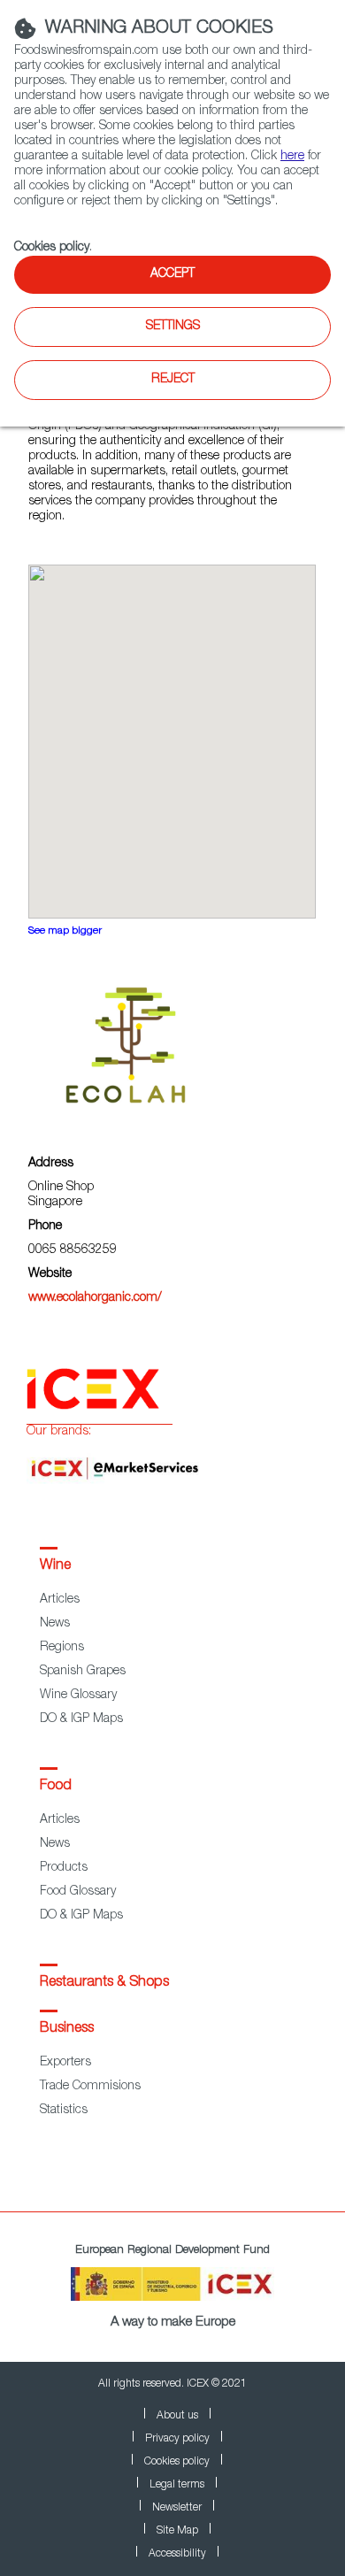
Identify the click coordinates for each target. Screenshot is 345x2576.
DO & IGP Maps (81, 1719)
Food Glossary (78, 1892)
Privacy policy (177, 2439)
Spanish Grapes (83, 1672)
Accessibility (177, 2554)
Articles (60, 1600)
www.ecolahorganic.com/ (95, 1298)
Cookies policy (52, 248)
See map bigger (65, 931)
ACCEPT (172, 274)
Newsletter (177, 2508)
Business (67, 2029)
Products (64, 1868)
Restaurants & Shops (104, 1983)
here (292, 157)
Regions (62, 1648)
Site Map (177, 2531)
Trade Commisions (90, 2087)
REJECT (173, 380)
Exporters (65, 2063)
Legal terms (177, 2485)
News (55, 1624)
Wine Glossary (78, 1696)
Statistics (64, 2111)
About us (177, 2416)
